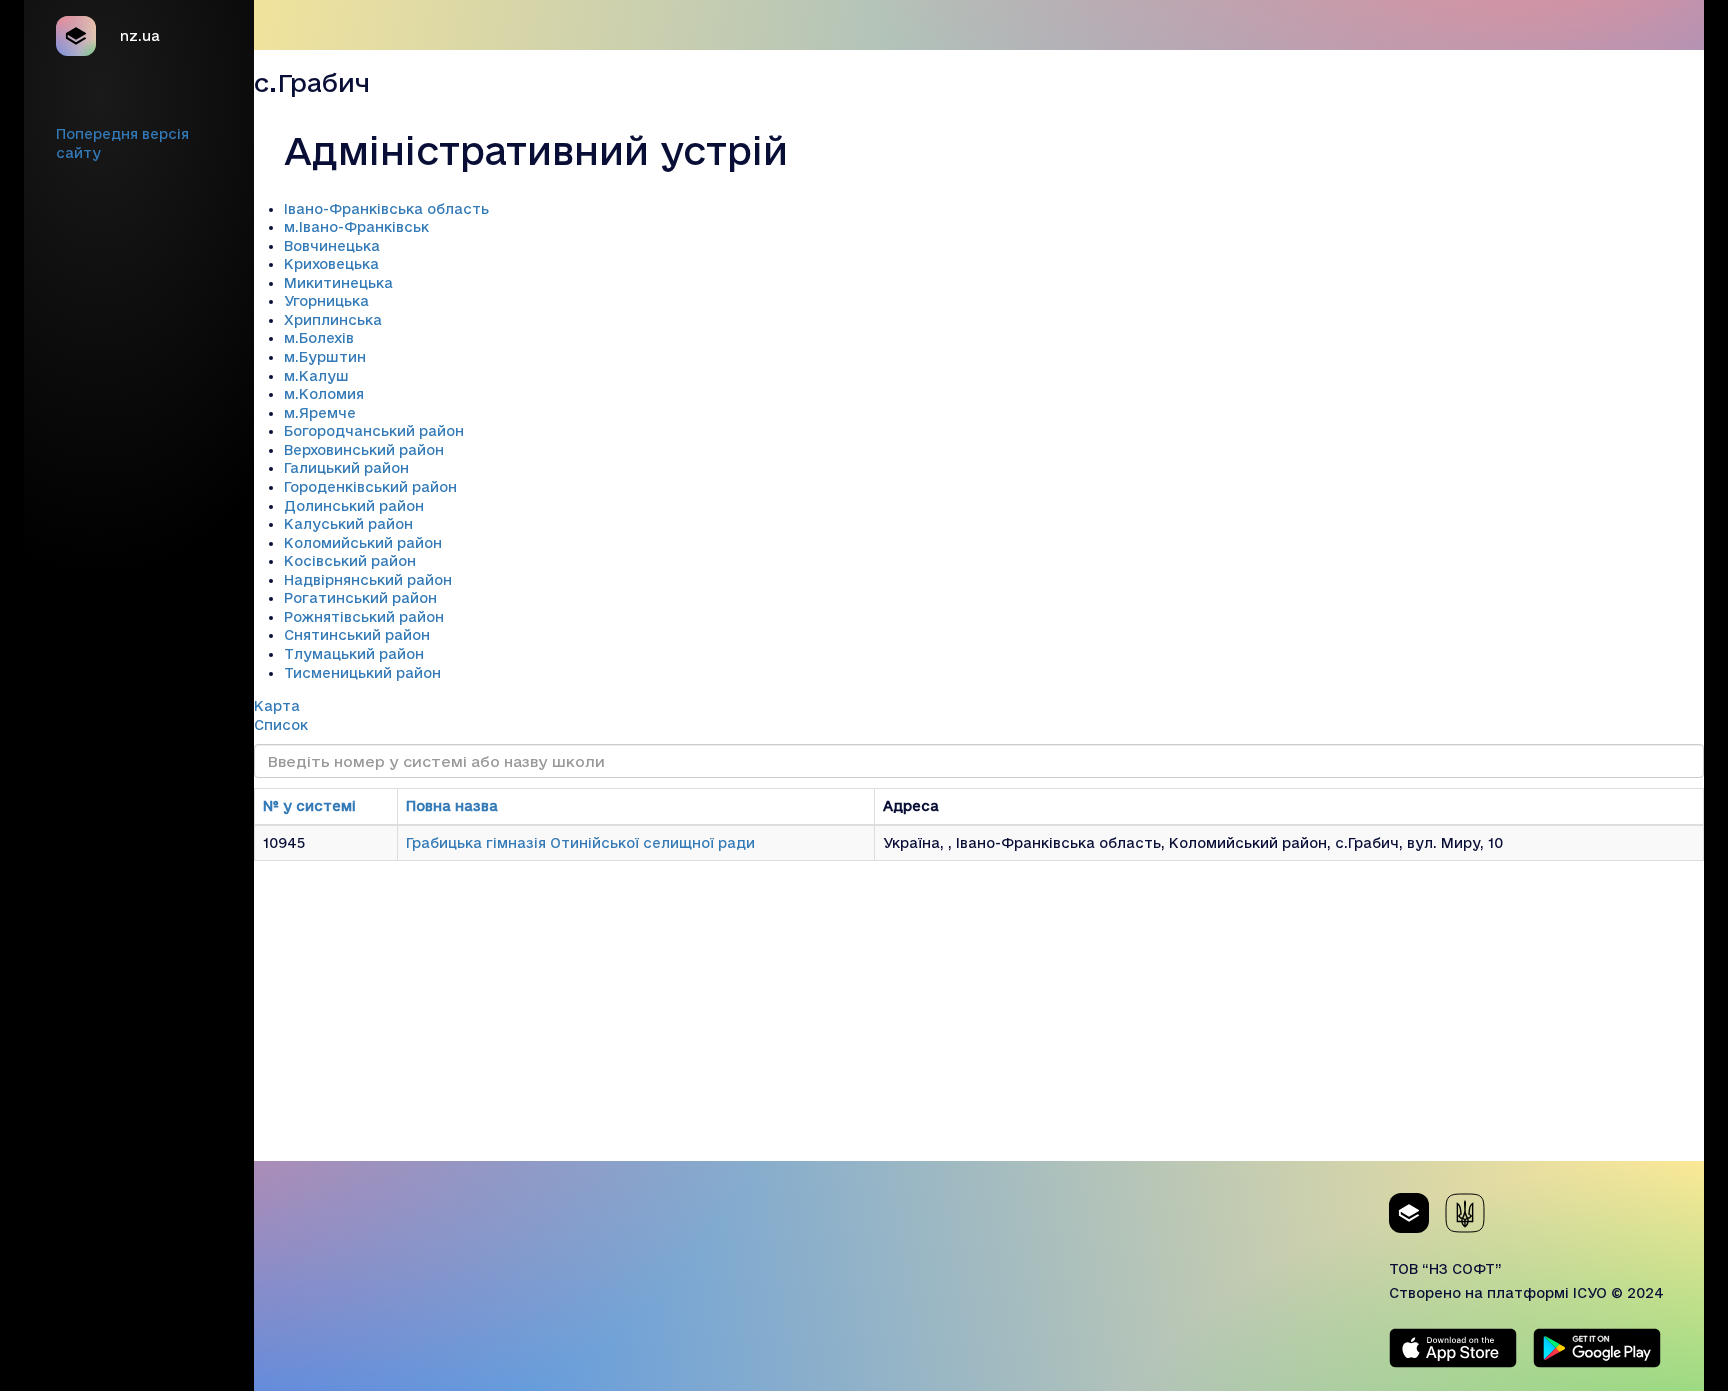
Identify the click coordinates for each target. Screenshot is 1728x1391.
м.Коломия (324, 394)
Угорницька (326, 301)
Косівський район (350, 561)
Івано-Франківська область (386, 209)
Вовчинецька (332, 246)
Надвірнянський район (368, 580)
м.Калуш (316, 376)
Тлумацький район (354, 654)
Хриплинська (333, 320)
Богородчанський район (374, 431)
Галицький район (346, 468)
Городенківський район (370, 487)
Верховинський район (364, 450)
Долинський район (354, 506)
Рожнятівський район (364, 617)
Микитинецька (338, 283)
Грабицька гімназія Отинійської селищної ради (580, 843)
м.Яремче (320, 413)
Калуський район (348, 524)
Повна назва (452, 806)
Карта (277, 706)
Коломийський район (363, 543)
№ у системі (309, 806)
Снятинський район (357, 635)
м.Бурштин (325, 357)
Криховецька (331, 264)
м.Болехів (319, 338)
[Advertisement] (979, 1021)
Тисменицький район (362, 673)
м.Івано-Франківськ (356, 227)
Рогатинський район (360, 598)
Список (281, 725)
